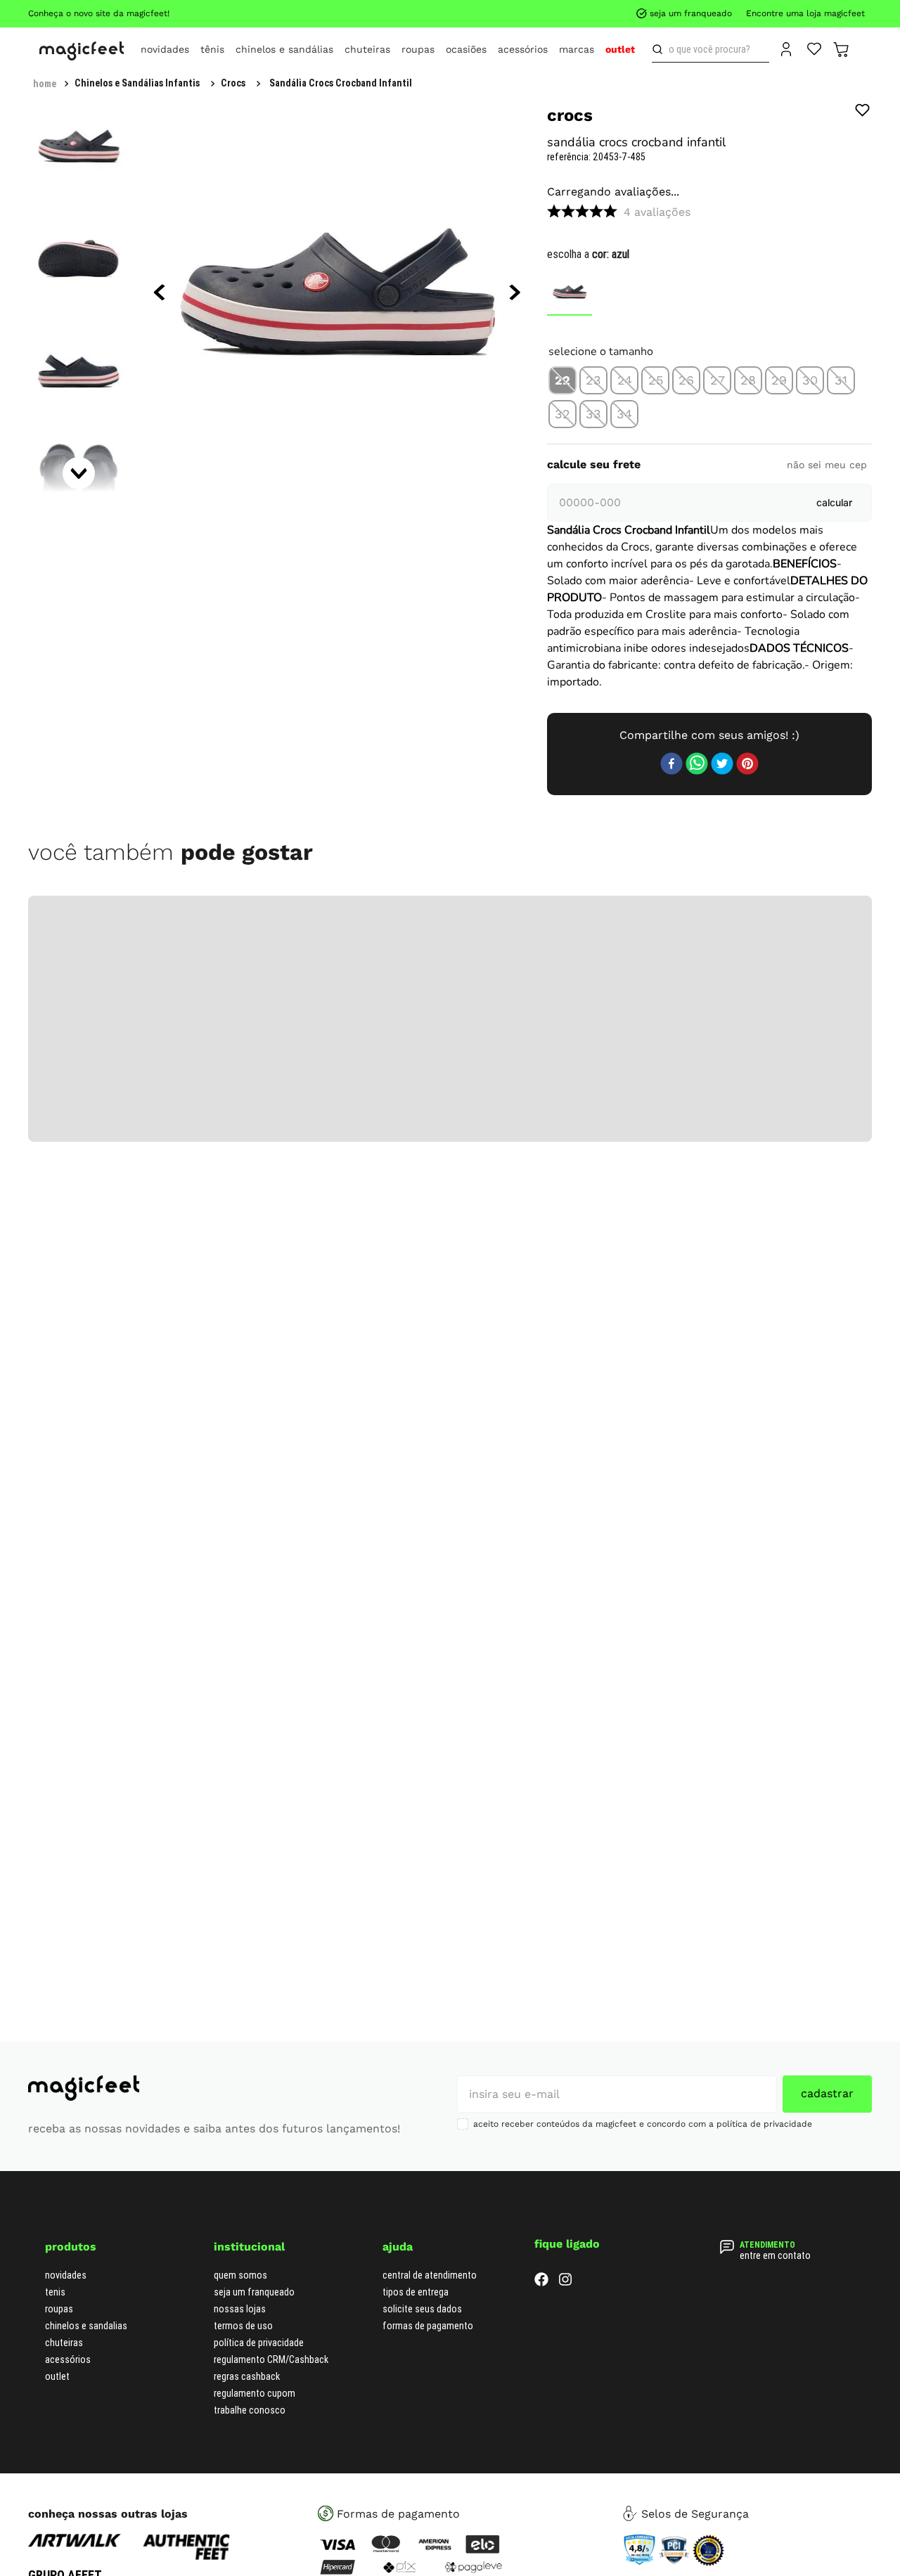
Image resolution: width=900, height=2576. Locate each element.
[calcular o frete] (834, 755)
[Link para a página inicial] (45, 84)
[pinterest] (747, 2511)
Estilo (698, 1270)
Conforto (699, 1239)
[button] (562, 368)
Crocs (233, 83)
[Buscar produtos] (660, 49)
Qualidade (698, 1301)
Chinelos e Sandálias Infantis (137, 83)
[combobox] (711, 49)
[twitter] (722, 2511)
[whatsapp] (697, 2511)
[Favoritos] (815, 48)
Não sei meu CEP (827, 717)
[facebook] (671, 2511)
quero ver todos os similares (709, 653)
